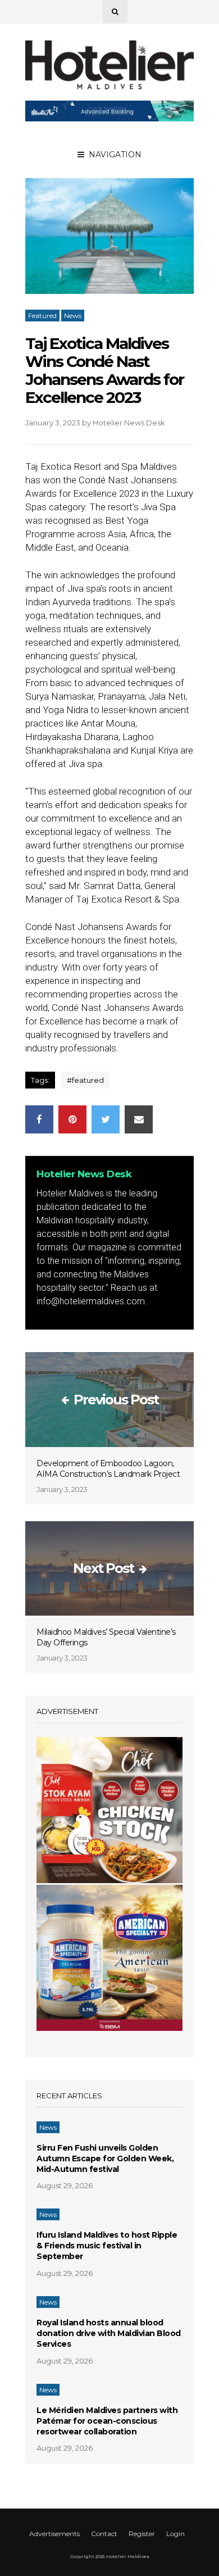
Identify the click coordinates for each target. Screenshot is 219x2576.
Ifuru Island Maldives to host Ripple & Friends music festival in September (107, 2246)
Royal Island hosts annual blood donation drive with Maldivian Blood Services (109, 2333)
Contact (104, 2534)
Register (142, 2534)
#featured (85, 1080)
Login (175, 2534)
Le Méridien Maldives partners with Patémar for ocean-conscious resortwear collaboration (107, 2421)
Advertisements (54, 2534)
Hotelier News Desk (129, 423)
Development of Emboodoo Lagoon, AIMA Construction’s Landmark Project (108, 1469)
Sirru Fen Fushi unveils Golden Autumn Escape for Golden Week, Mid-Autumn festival (105, 2158)
